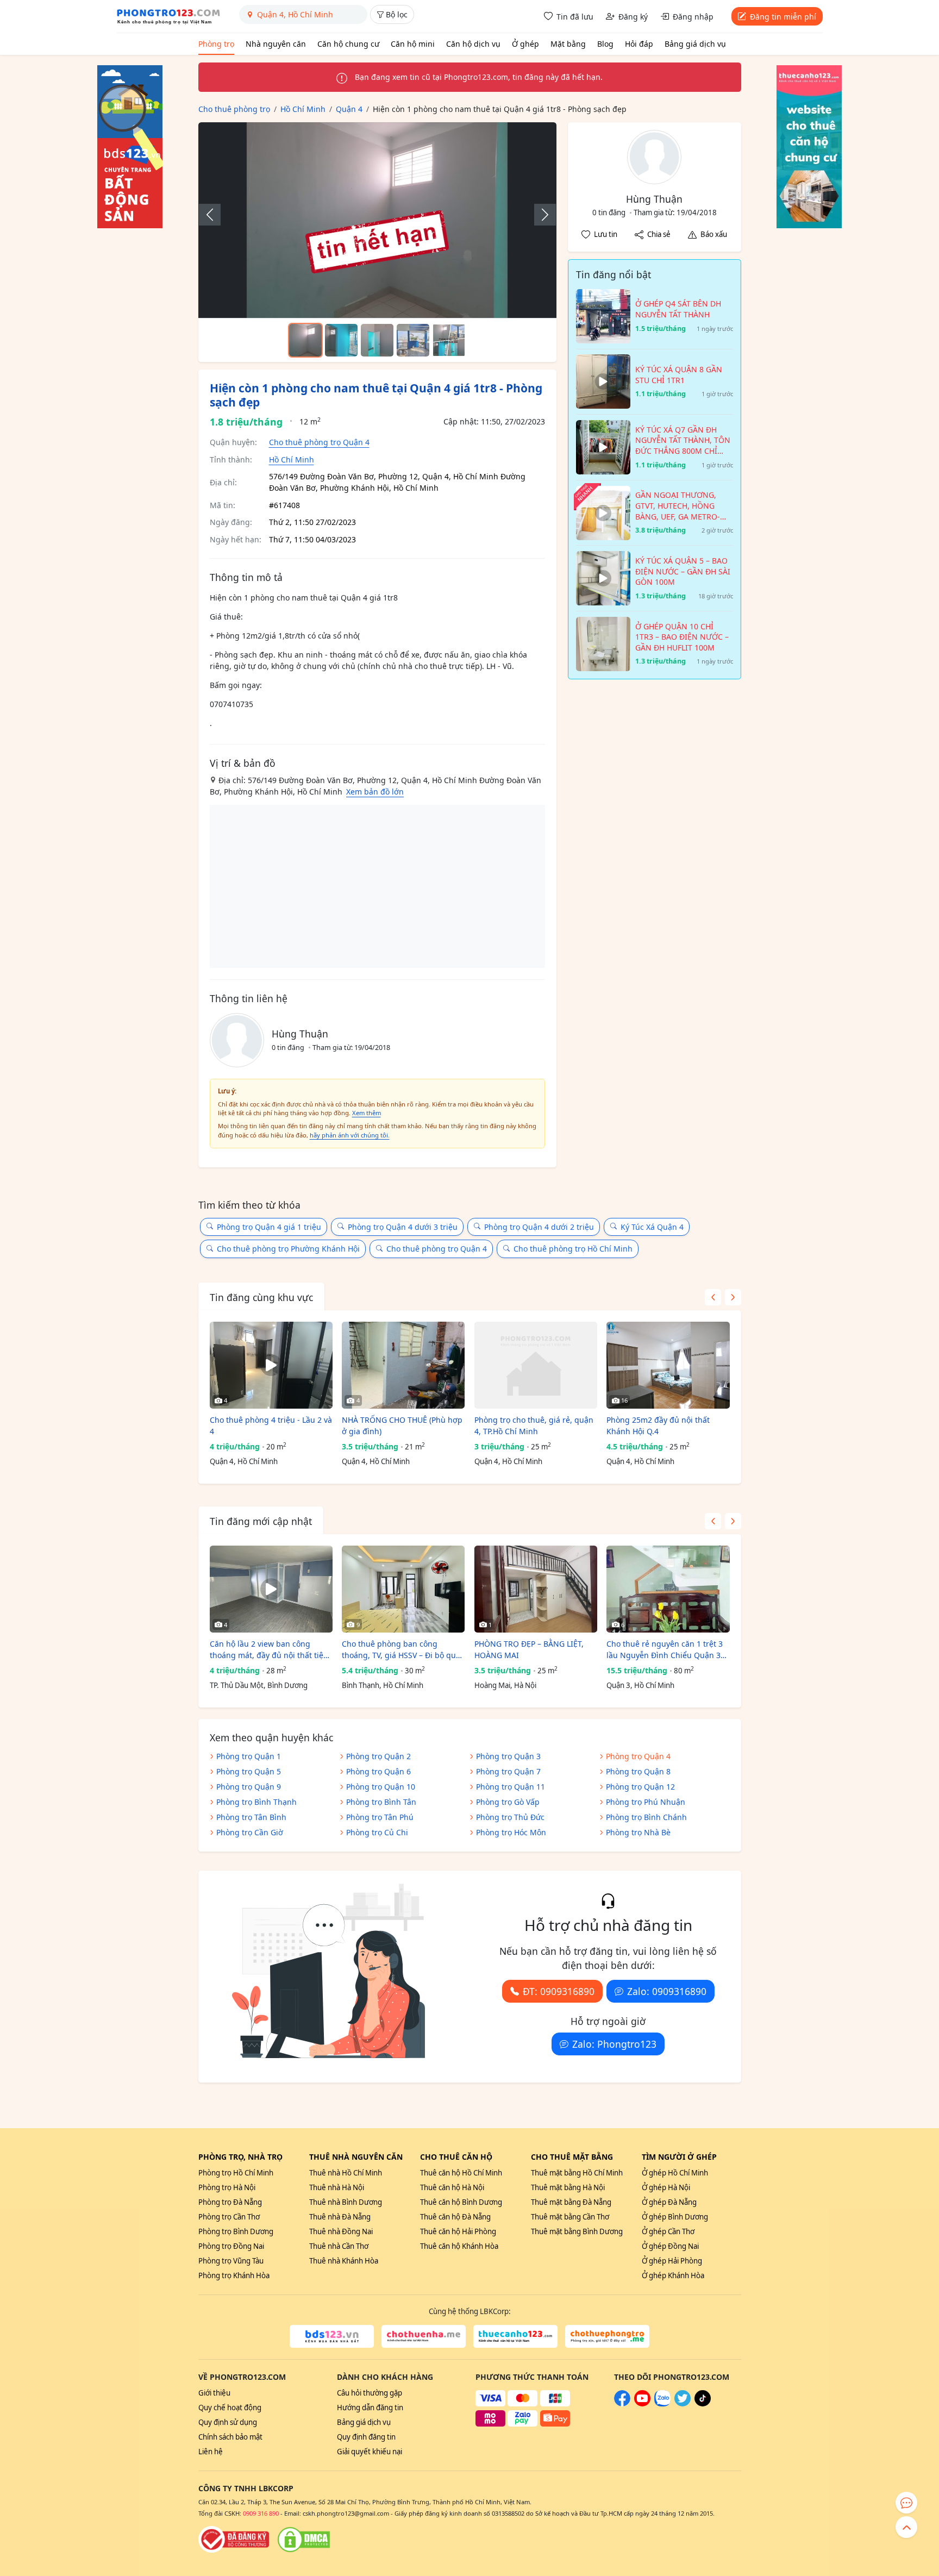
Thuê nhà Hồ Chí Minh (346, 2173)
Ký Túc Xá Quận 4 (652, 1227)
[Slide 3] (377, 340)
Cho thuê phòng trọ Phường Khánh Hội (288, 1249)
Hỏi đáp (639, 44)
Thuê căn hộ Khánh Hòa (459, 2246)
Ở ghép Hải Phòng (672, 2261)
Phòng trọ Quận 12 (640, 1787)
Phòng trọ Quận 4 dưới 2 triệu (539, 1227)
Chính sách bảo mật (230, 2437)
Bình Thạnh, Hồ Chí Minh (383, 1685)
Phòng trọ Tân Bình (251, 1817)
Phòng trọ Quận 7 (508, 1771)
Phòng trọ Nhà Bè (638, 1832)
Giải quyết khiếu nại (370, 2452)
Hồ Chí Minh (292, 459)
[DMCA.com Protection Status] (304, 2540)
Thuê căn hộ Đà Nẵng (455, 2217)
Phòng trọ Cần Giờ (250, 1832)
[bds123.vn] (332, 2336)
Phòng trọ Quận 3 (508, 1756)
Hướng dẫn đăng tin (370, 2408)
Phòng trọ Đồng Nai (231, 2246)
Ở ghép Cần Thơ (668, 2231)
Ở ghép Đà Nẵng (669, 2202)
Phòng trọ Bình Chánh (646, 1817)
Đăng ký (633, 17)
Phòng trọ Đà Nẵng (230, 2202)
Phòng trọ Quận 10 (381, 1787)
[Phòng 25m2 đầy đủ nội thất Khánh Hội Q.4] (668, 1365)
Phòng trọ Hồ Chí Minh (236, 2173)
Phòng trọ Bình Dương (236, 2231)
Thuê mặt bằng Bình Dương (577, 2231)
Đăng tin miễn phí (783, 17)
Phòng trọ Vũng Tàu (231, 2261)
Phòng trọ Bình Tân (381, 1802)
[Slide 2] (341, 340)
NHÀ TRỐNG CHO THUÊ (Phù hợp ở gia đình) (402, 1425)
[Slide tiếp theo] (540, 215)
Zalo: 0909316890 (667, 1991)
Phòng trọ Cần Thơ (229, 2217)
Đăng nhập (693, 17)
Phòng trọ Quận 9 (249, 1787)
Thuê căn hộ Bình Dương (461, 2202)
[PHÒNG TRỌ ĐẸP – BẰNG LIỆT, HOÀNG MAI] (536, 1589)
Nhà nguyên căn (276, 44)
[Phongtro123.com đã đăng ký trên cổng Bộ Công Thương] (234, 2540)
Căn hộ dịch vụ (473, 44)
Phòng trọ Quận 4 (638, 1756)
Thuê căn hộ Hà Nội (452, 2187)
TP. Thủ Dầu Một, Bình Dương (259, 1685)
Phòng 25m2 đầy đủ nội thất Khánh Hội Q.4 (658, 1425)
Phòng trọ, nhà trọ (240, 2157)
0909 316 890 (261, 2513)
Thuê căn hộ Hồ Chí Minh (461, 2173)
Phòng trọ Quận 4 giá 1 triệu (269, 1227)
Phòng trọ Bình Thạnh (256, 1802)
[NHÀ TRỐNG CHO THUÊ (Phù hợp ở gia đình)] (403, 1365)
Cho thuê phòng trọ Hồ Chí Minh (573, 1249)
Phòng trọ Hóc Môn (511, 1832)
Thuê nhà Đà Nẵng (340, 2217)
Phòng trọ (216, 44)
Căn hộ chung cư (348, 44)
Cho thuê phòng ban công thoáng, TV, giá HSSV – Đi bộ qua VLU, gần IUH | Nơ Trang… (401, 1650)
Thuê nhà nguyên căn (356, 2157)
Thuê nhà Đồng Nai (341, 2231)
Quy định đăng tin (366, 2437)
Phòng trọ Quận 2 (378, 1756)
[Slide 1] (305, 340)
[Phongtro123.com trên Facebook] (622, 2404)
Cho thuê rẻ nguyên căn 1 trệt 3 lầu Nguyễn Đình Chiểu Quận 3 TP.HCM (665, 1650)
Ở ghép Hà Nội (666, 2187)
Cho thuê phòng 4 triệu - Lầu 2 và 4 (271, 1425)
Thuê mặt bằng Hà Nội (568, 2187)
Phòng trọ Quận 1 (249, 1756)
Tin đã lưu (575, 17)
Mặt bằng (568, 44)
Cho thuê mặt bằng (572, 2157)
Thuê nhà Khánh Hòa (344, 2261)
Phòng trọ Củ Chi (377, 1832)
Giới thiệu (214, 2393)
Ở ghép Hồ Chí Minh (675, 2173)
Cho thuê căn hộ (456, 2157)
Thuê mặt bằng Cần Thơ (570, 2217)
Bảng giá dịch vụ (695, 44)
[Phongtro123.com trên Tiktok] (703, 2404)
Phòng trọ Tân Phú (380, 1817)
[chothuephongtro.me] (607, 2336)
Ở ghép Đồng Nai (670, 2246)
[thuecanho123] (515, 2336)
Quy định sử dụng (228, 2422)
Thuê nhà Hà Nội (337, 2187)
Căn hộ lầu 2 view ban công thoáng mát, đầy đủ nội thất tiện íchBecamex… (269, 1650)
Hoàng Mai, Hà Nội (505, 1685)
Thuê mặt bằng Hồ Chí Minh (577, 2173)
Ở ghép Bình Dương (675, 2217)
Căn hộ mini (413, 44)
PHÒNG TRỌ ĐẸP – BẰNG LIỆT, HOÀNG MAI (529, 1649)
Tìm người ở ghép (679, 2157)
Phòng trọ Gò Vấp (508, 1802)
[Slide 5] (449, 340)
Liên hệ (211, 2452)
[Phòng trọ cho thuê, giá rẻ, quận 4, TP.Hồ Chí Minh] (536, 1365)
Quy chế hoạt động (230, 2408)
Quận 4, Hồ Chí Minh (244, 1461)
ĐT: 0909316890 (559, 1991)
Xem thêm (367, 1113)
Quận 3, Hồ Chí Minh (640, 1685)
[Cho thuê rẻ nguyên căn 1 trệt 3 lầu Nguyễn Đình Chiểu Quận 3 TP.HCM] (668, 1589)
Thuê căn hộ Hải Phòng (458, 2231)
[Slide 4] (413, 340)
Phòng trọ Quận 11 (511, 1787)
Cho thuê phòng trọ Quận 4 (319, 442)
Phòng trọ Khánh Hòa (234, 2275)
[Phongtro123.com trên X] (683, 2404)
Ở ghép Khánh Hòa (673, 2275)
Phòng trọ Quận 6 (378, 1771)
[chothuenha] (424, 2336)
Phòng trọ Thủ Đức (510, 1817)
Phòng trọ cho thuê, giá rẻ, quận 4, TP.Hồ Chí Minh (534, 1425)
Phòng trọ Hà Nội (227, 2187)
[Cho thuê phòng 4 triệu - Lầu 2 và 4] (271, 1365)
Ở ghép (525, 44)
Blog (605, 44)
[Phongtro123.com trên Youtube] (642, 2404)
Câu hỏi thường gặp (370, 2393)
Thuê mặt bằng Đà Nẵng (571, 2202)
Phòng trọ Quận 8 (638, 1771)
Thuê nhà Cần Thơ (339, 2246)
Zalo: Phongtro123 (614, 2044)
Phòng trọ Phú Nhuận (646, 1802)
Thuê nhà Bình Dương (346, 2202)
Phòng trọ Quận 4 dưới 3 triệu (403, 1227)
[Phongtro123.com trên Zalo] (662, 2404)
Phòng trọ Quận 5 (249, 1771)
